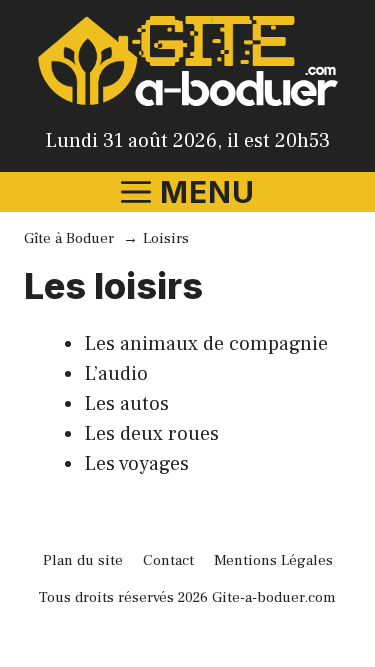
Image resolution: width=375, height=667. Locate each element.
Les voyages (136, 464)
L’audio (116, 374)
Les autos (126, 404)
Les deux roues (151, 434)
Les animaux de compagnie (206, 344)
